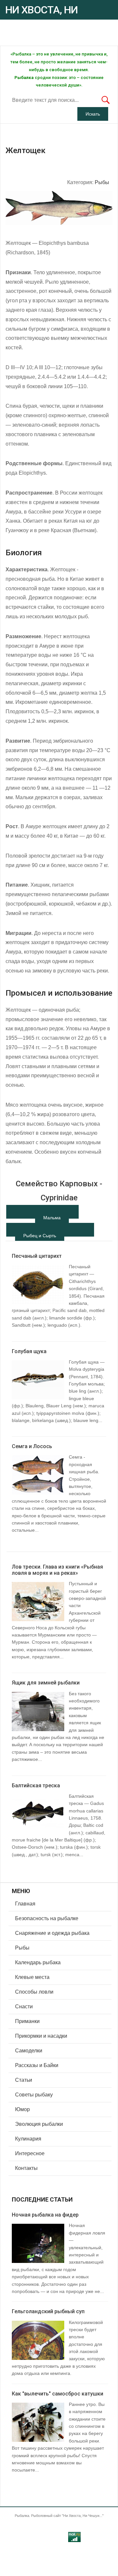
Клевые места (32, 1977)
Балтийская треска (36, 1786)
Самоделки (29, 2051)
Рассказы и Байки (37, 2065)
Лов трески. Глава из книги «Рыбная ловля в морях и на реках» (57, 1570)
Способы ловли (34, 1992)
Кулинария (28, 2139)
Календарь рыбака (38, 1962)
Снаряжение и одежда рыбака (52, 1933)
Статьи (24, 2080)
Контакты (26, 2168)
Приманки (27, 2021)
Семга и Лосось (32, 1446)
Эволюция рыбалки (39, 2124)
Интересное (30, 2153)
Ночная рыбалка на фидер (45, 2215)
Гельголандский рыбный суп (48, 2311)
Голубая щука (29, 1351)
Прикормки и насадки (41, 2036)
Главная (25, 1904)
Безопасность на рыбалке (47, 1918)
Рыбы (102, 182)
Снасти (24, 2007)
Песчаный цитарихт (37, 1256)
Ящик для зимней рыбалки (46, 1683)
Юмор (22, 2109)
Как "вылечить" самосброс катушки (58, 2394)
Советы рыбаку (34, 2095)
